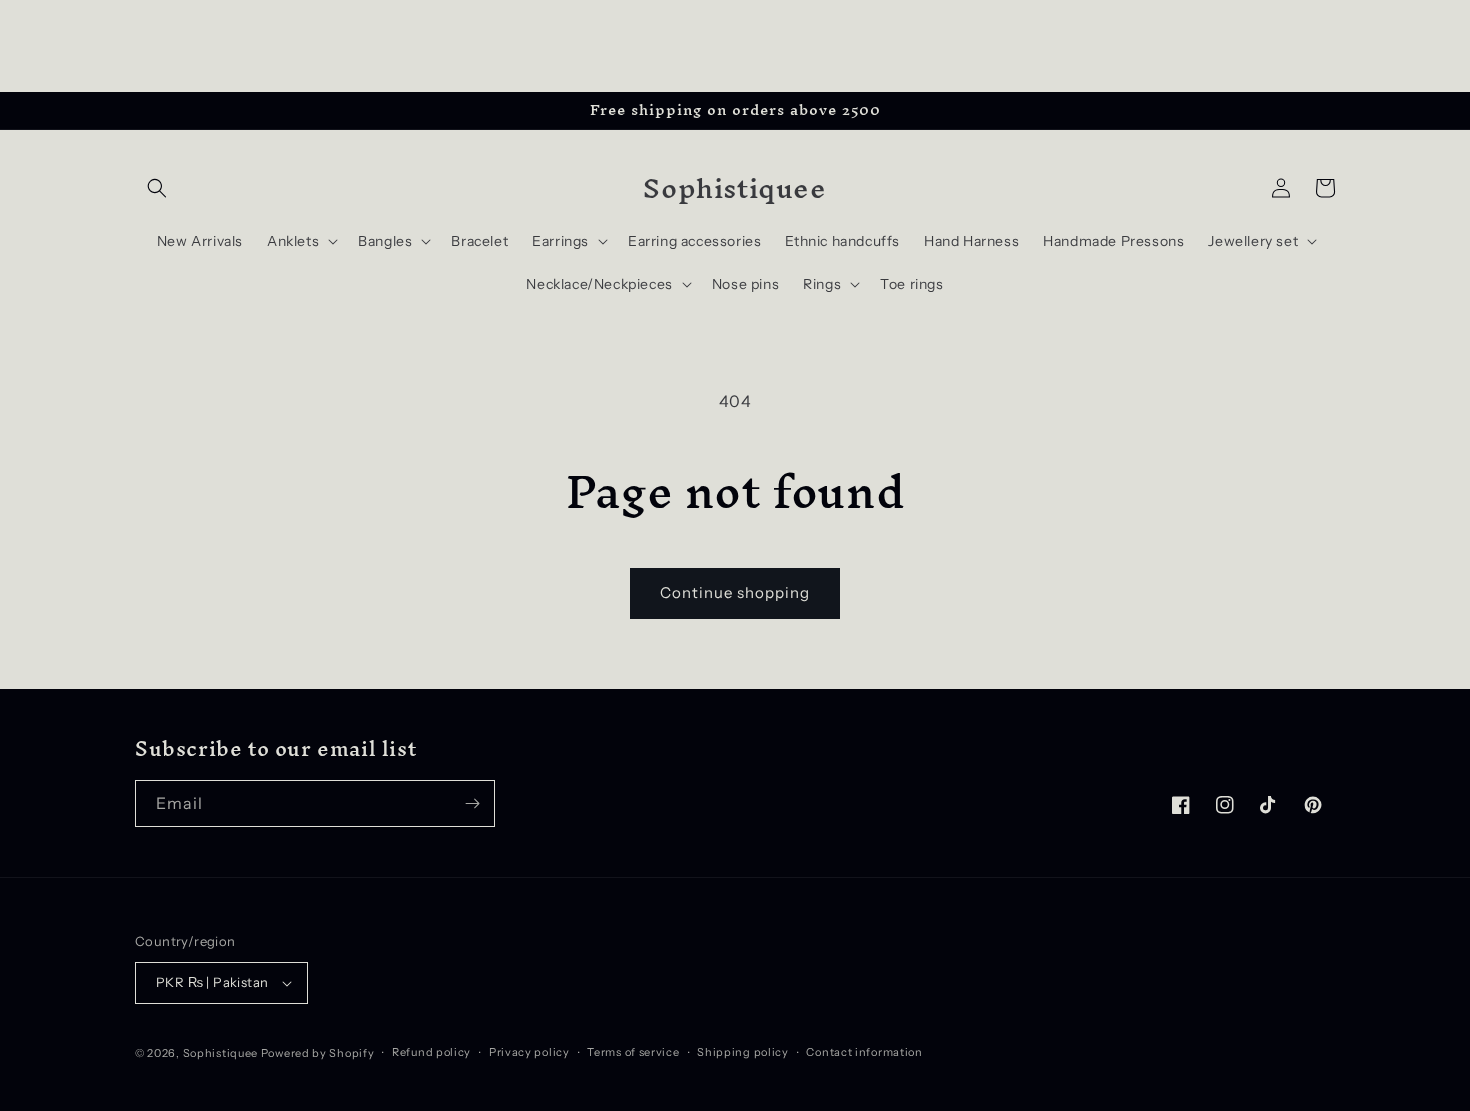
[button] (157, 188)
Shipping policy (743, 1052)
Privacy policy (529, 1052)
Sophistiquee (222, 1053)
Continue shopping (735, 592)
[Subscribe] (472, 803)
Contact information (864, 1052)
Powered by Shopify (318, 1053)
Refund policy (431, 1052)
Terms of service (633, 1052)
